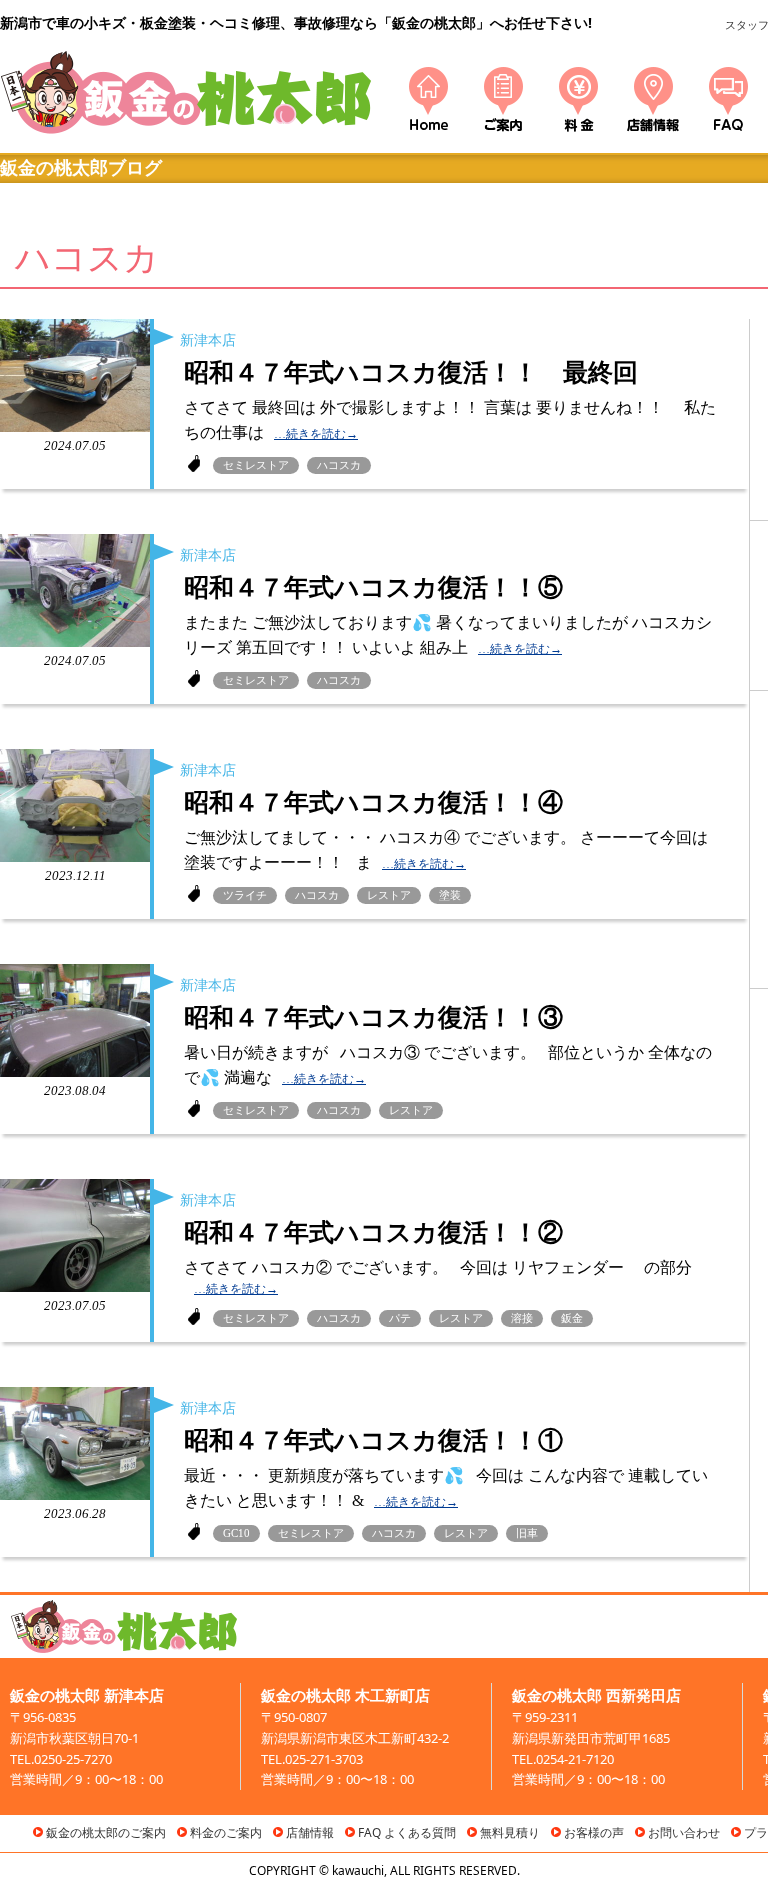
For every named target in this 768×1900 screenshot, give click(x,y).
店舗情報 (310, 1832)
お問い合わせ (684, 1832)
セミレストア (256, 465)
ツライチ (245, 895)
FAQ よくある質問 (407, 1832)
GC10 (236, 1533)
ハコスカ (339, 465)
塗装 (450, 895)
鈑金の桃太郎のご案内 (106, 1832)
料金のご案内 (226, 1832)
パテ (400, 1318)
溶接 (522, 1318)
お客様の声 (594, 1832)
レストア (389, 895)
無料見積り (510, 1832)
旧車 (527, 1533)
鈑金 (572, 1318)
